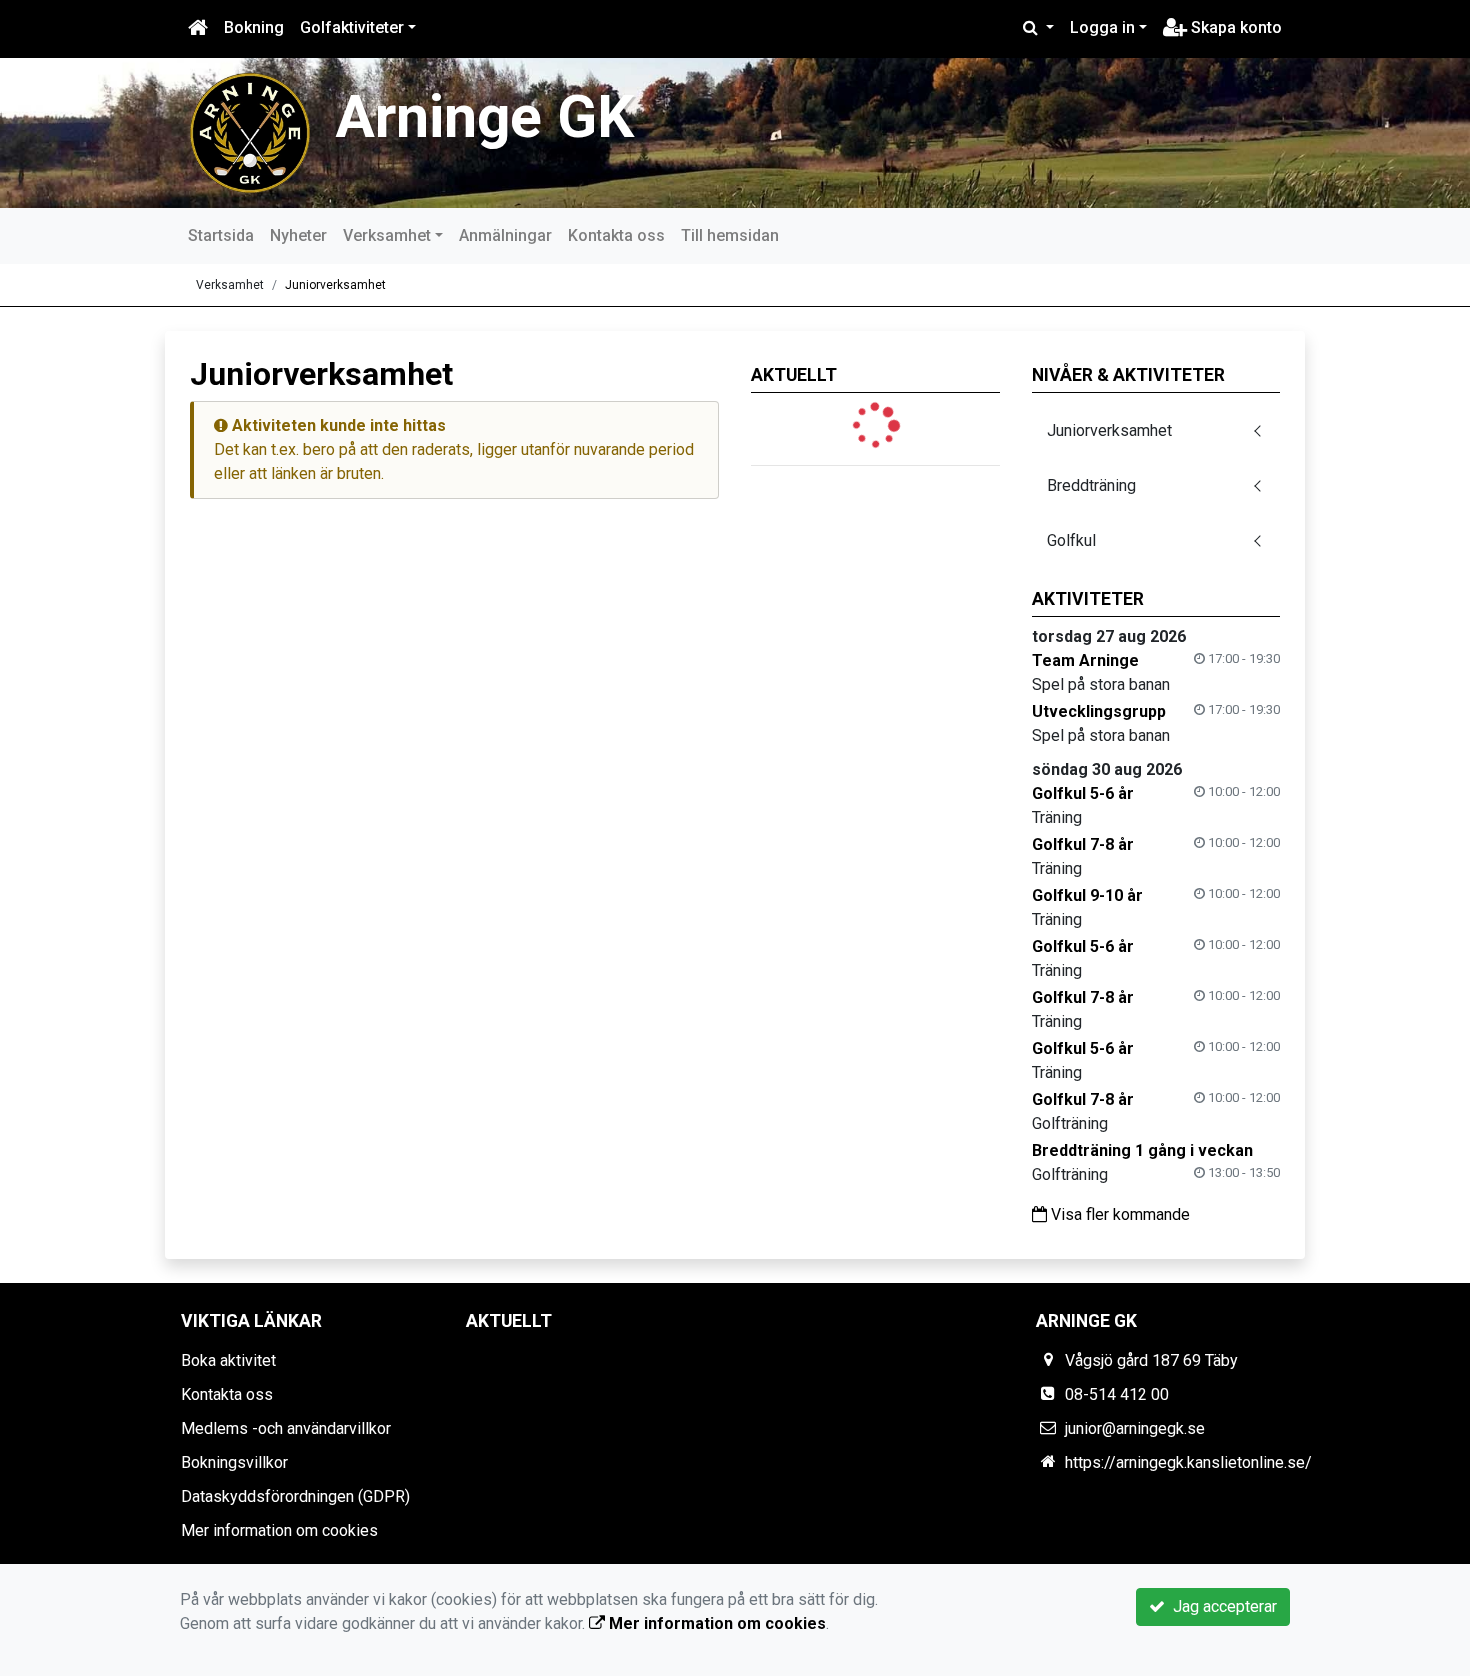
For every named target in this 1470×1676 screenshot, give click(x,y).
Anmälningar (505, 235)
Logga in (1102, 27)
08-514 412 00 (1117, 1394)
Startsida (221, 235)
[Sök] (1038, 28)
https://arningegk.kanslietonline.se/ (1188, 1462)
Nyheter (298, 235)
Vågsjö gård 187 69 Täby (1151, 1360)
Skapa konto (1234, 27)
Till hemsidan (730, 235)
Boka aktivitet (228, 1360)
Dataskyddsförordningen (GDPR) (295, 1496)
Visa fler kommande (1118, 1214)
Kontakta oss (616, 235)
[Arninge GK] (250, 131)
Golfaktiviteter (352, 27)
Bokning (254, 27)
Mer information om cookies (279, 1530)
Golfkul (1071, 540)
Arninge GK (484, 116)
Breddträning (1091, 485)
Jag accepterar (1221, 1606)
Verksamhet (387, 235)
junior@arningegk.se (1135, 1428)
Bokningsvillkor (234, 1462)
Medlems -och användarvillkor (286, 1428)
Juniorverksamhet (335, 285)
